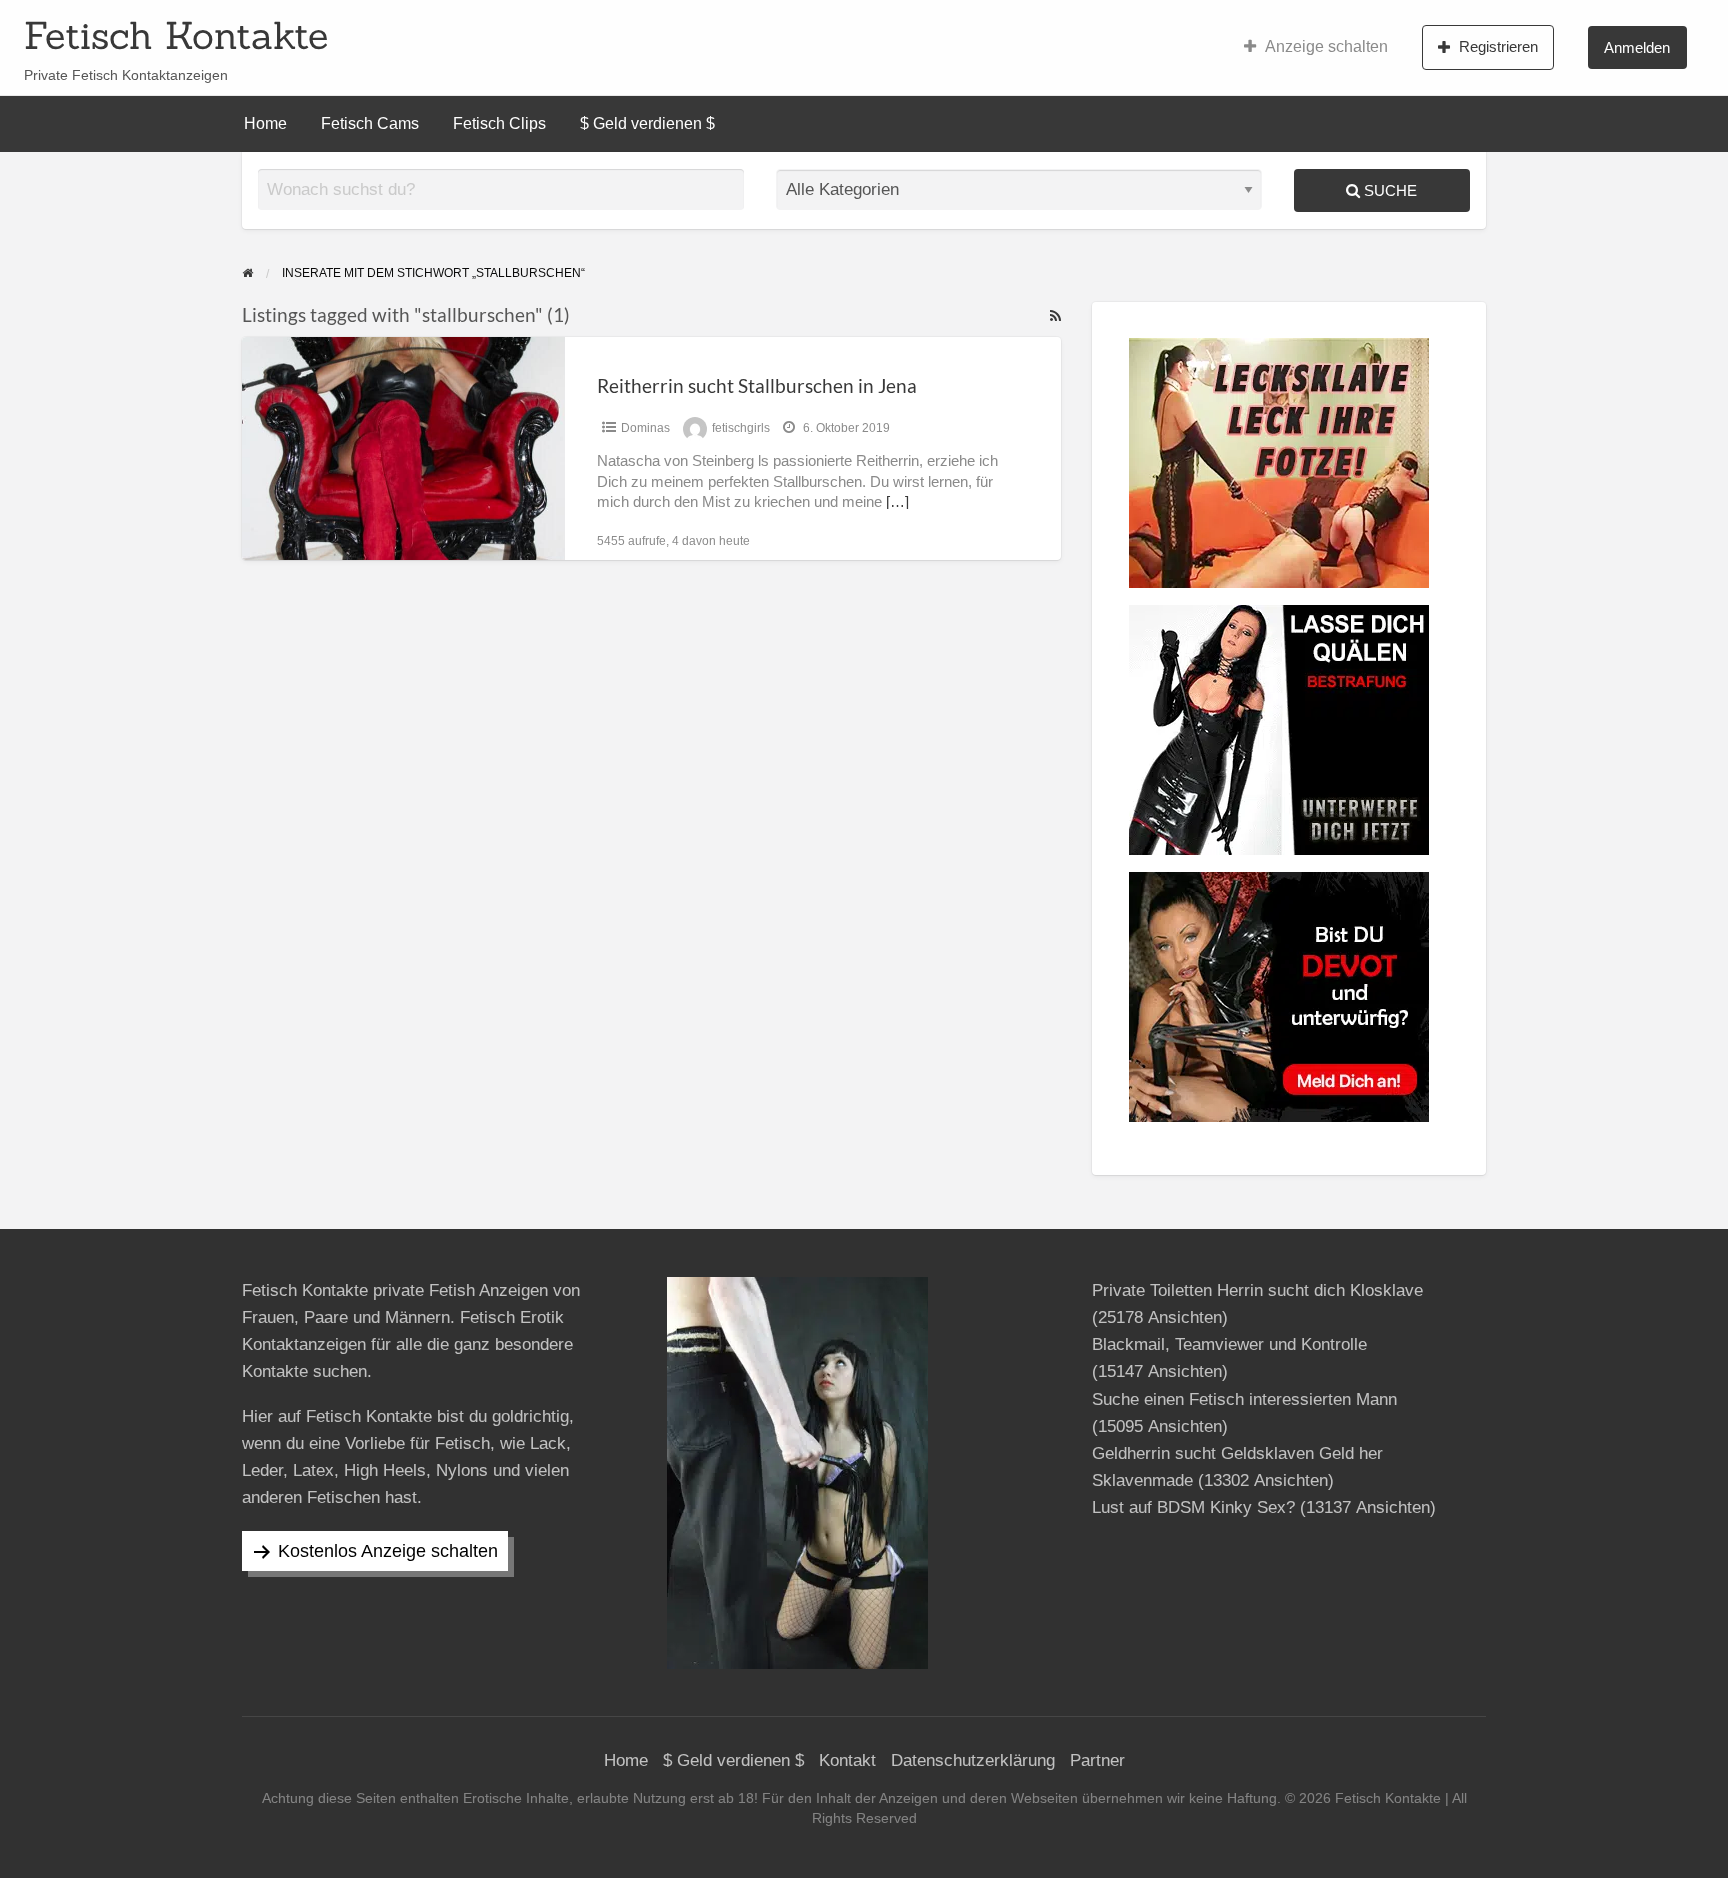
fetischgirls (741, 428)
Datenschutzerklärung (973, 1760)
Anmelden (1637, 47)
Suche (1388, 190)
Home (265, 123)
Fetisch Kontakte (176, 35)
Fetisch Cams (370, 123)
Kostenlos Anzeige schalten (388, 1551)
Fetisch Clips (499, 123)
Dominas (645, 428)
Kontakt (847, 1760)
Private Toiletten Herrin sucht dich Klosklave (1257, 1290)
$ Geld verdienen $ (647, 123)
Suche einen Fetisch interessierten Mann (1244, 1399)
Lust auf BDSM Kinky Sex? (1193, 1507)
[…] (897, 502)
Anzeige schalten (1326, 46)
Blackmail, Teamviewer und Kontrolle (1229, 1344)
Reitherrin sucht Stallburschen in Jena (757, 385)
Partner (1097, 1760)
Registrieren (1498, 46)
